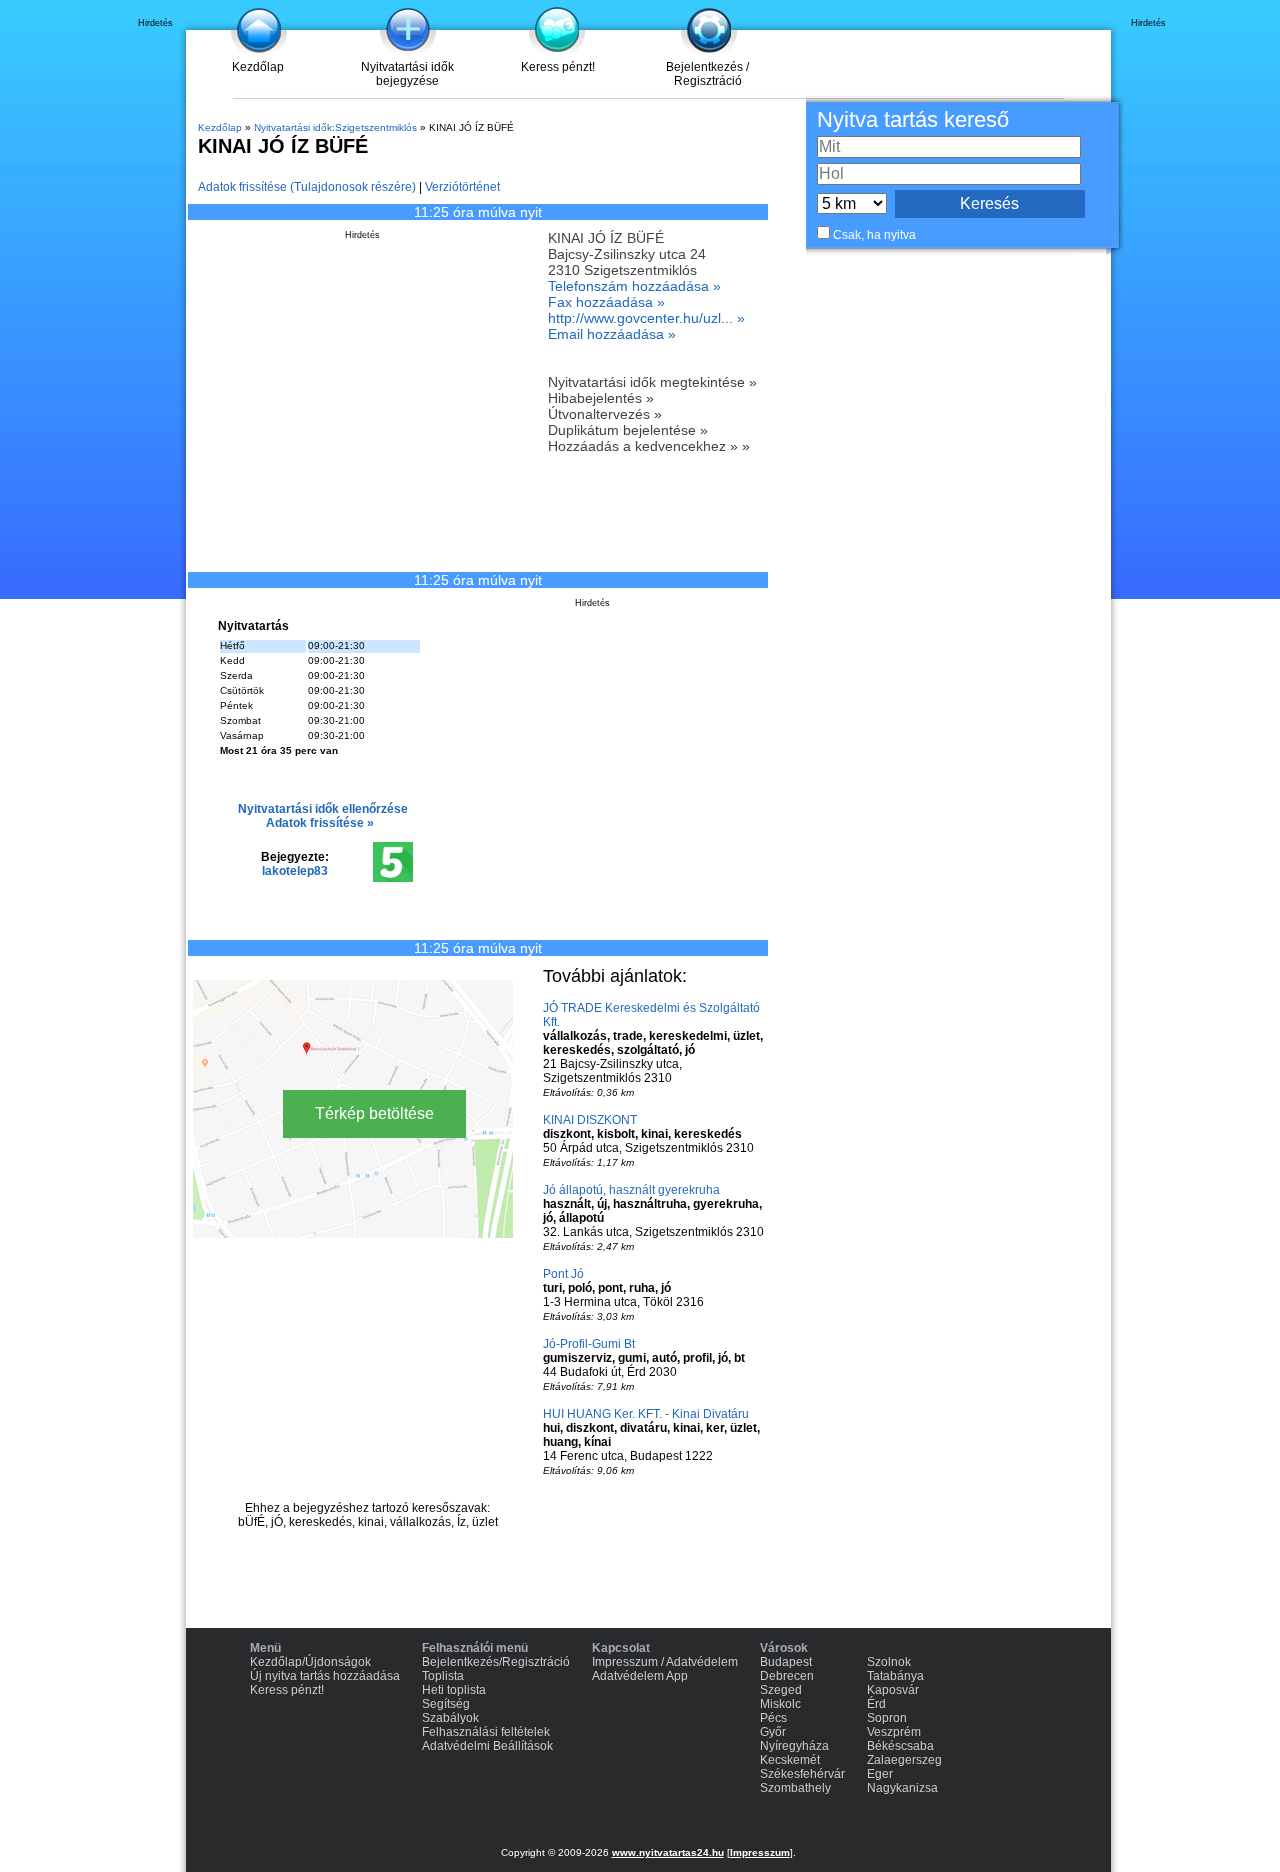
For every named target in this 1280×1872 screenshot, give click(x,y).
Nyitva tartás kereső (913, 119)
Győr (773, 1732)
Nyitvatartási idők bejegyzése (407, 74)
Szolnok (889, 1662)
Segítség (446, 1704)
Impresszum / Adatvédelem (665, 1662)
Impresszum (760, 1852)
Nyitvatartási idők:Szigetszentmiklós (335, 127)
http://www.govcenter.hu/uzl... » (646, 318)
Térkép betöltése (374, 1113)
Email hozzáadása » (612, 334)
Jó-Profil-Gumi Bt (589, 1344)
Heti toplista (454, 1690)
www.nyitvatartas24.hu (668, 1852)
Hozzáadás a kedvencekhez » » (649, 446)
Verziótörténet (462, 187)
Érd (876, 1704)
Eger (880, 1774)
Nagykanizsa (902, 1788)
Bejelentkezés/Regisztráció (496, 1662)
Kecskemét (790, 1760)
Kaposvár (893, 1690)
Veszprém (894, 1732)
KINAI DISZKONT (590, 1120)
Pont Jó (563, 1274)
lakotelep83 (295, 871)
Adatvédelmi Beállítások (487, 1746)
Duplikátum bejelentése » (628, 430)
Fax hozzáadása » (606, 302)
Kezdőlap (258, 67)
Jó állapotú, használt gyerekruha (631, 1190)
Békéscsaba (900, 1746)
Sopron (887, 1718)
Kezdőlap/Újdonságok (310, 1662)
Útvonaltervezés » (605, 414)
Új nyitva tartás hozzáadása (325, 1676)
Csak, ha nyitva (874, 235)
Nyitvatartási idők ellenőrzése (323, 809)
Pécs (773, 1718)
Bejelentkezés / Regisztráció (707, 74)
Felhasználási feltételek (486, 1732)
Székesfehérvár (802, 1774)
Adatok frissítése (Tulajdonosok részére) (307, 187)
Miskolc (780, 1704)
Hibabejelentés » (601, 398)
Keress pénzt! (558, 67)
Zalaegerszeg (904, 1760)
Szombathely (795, 1788)
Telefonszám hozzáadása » (634, 286)
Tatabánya (895, 1676)
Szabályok (450, 1718)
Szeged (781, 1690)
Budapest (786, 1662)
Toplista (443, 1676)
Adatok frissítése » (320, 823)
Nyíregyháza (794, 1746)
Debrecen (787, 1676)
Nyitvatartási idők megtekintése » (652, 382)
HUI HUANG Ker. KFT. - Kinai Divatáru (646, 1414)
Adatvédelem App (640, 1676)
